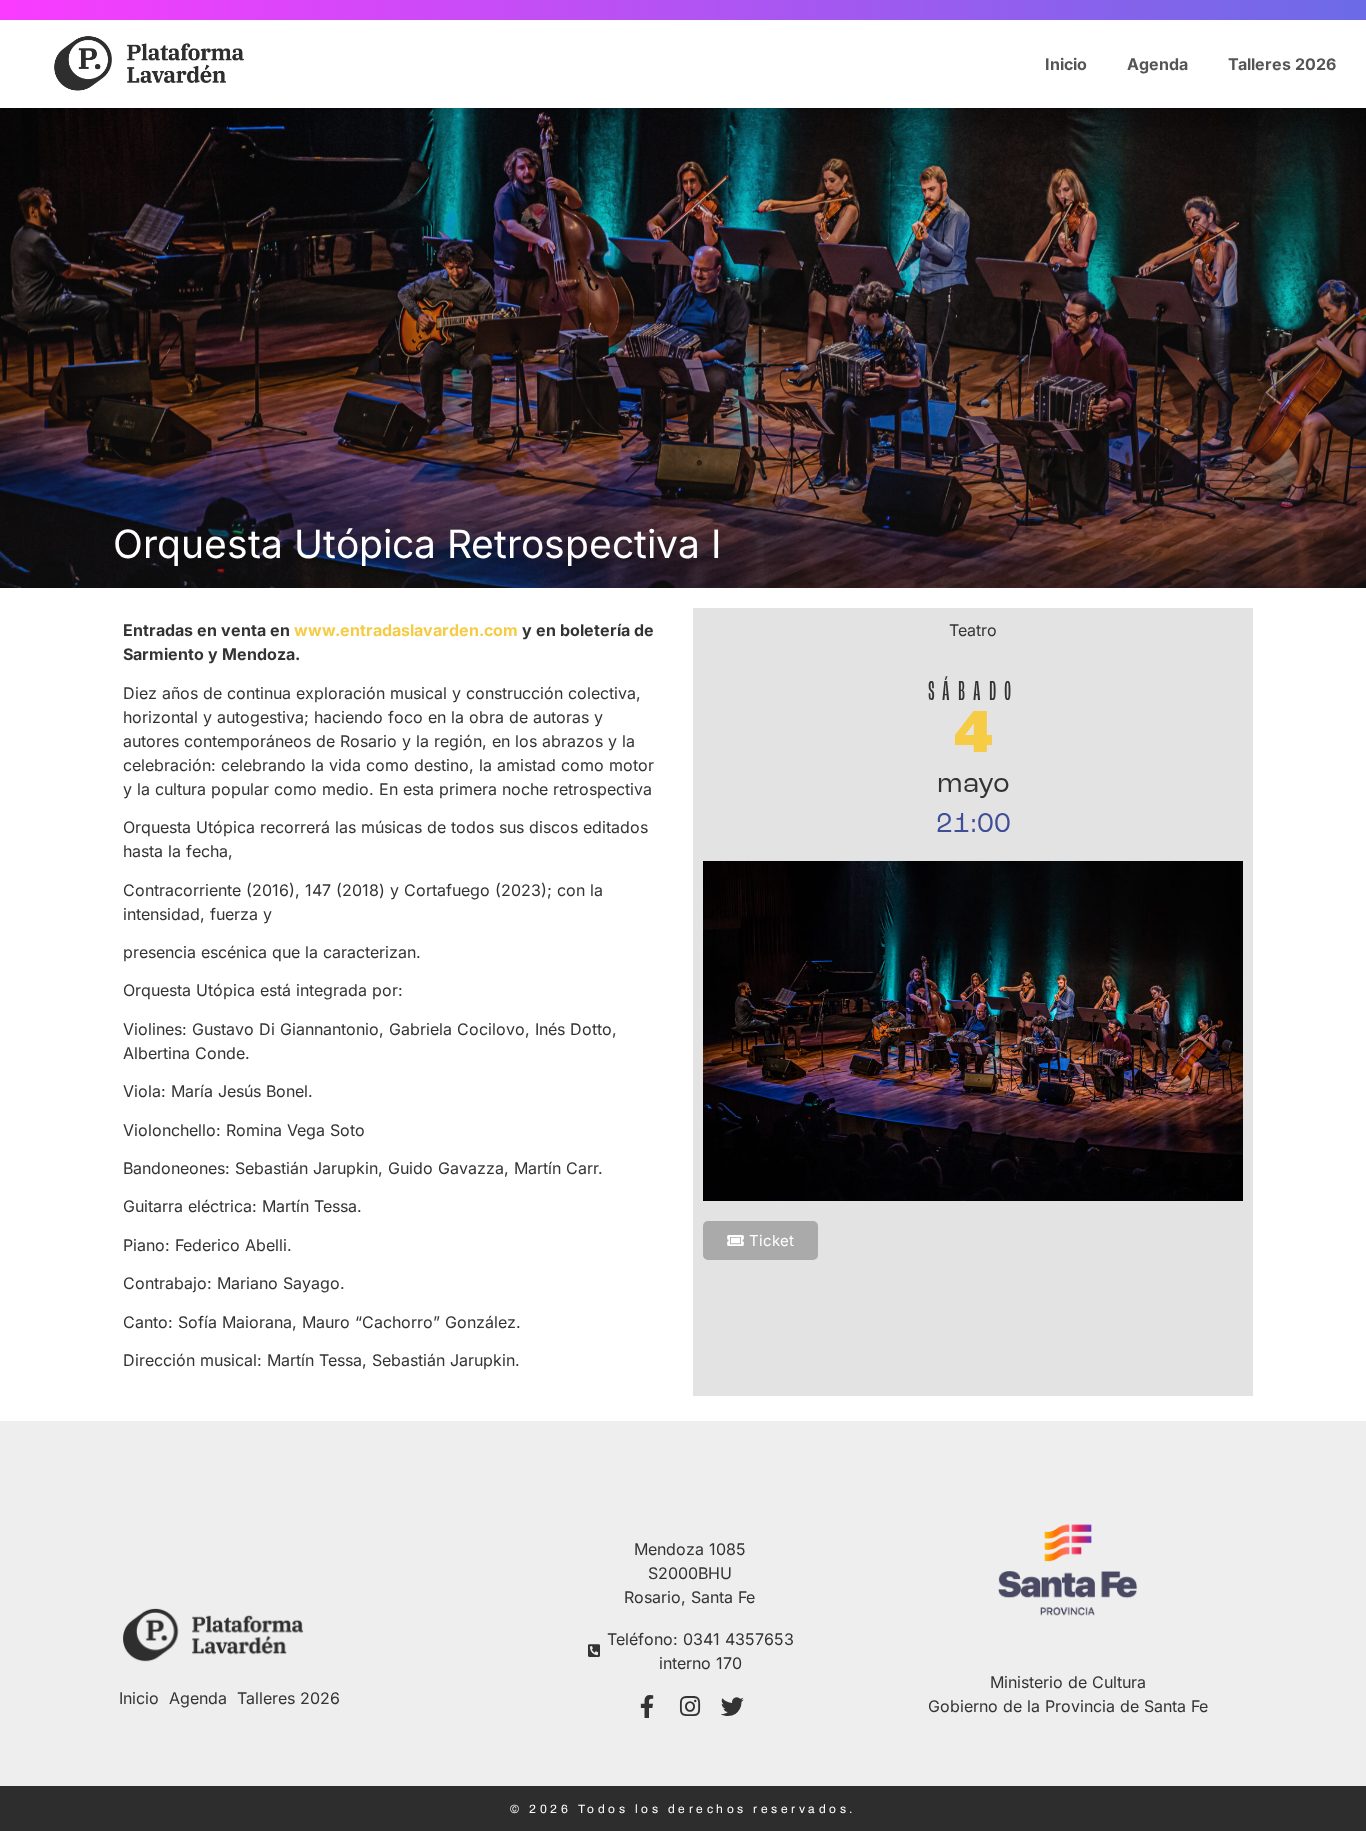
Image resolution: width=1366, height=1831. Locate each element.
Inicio (1066, 64)
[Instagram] (689, 1706)
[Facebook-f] (646, 1706)
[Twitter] (732, 1706)
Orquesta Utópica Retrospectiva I (417, 543)
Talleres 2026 (1282, 64)
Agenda (1157, 64)
